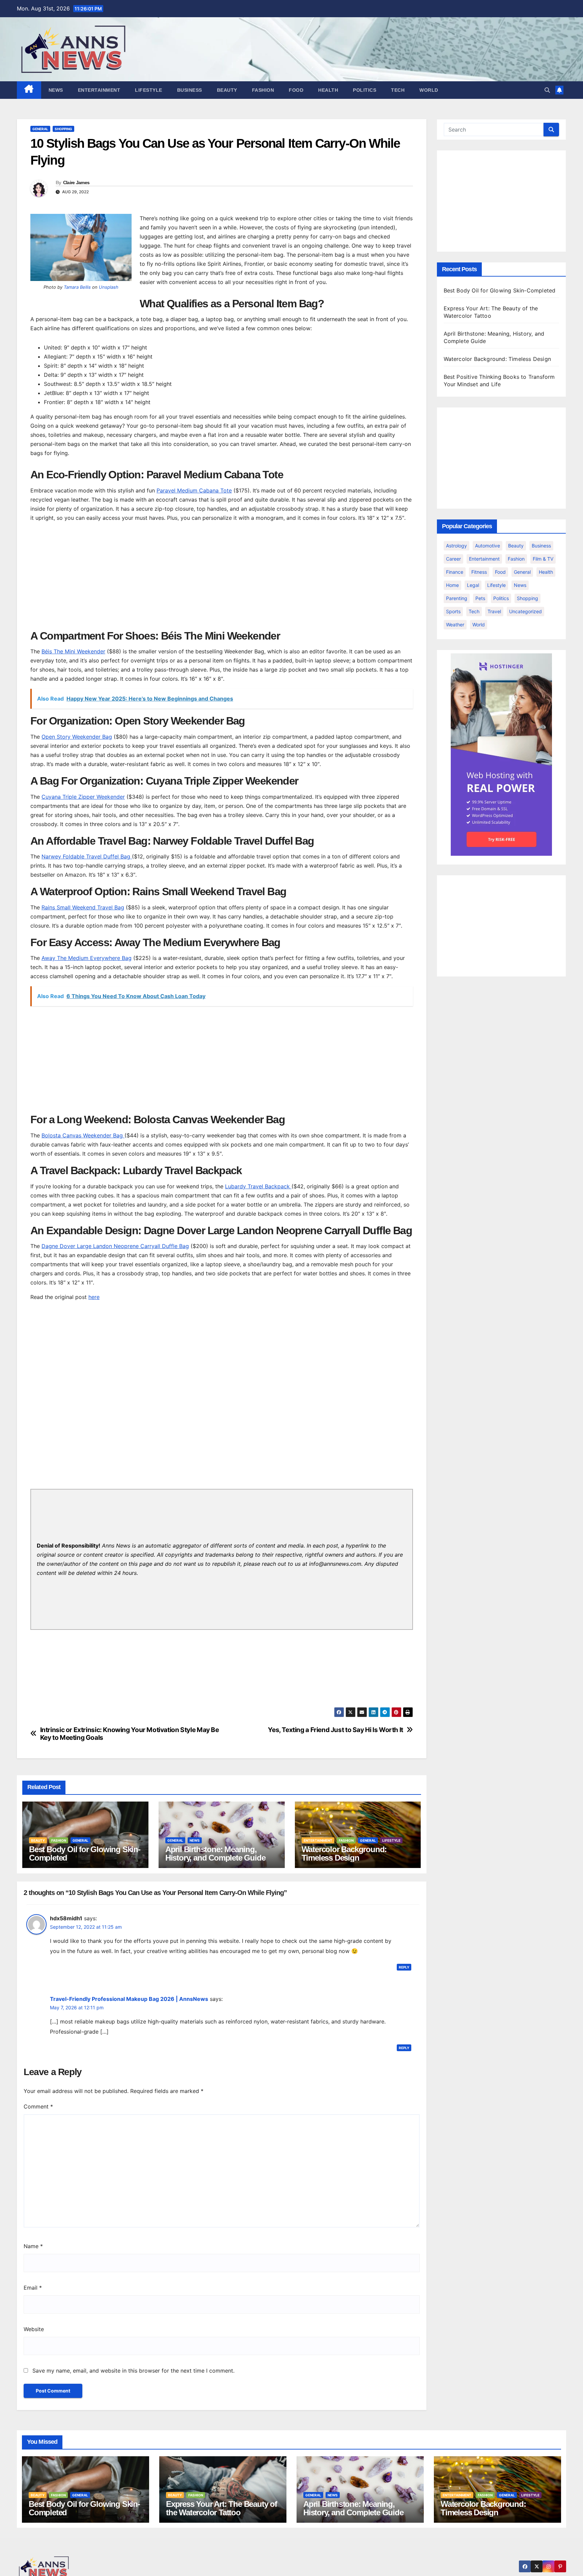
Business (190, 90)
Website (34, 2329)
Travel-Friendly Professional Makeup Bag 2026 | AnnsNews (129, 1999)
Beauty (227, 90)
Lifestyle (149, 90)
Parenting (457, 598)
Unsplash (109, 287)
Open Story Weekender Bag (77, 737)
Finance (455, 572)
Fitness (479, 572)
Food (296, 90)
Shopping (63, 129)
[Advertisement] (222, 575)
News (56, 90)
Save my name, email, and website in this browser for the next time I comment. (133, 2371)
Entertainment (99, 90)
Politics (365, 90)
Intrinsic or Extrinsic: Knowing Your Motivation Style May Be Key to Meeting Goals (130, 1734)
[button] (547, 90)
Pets (480, 598)
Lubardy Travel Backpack (258, 1186)
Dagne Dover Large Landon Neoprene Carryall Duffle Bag (115, 1246)
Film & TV (543, 559)
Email (33, 2288)
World (429, 90)
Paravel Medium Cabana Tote (194, 490)
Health (328, 90)
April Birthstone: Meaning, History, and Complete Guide (215, 1853)
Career (453, 559)
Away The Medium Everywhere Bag (87, 958)
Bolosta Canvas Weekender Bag (83, 1135)
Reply (404, 1967)
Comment (38, 2106)
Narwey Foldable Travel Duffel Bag (87, 856)
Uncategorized (525, 611)
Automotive (488, 546)
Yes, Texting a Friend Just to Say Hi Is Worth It (336, 1730)
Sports (453, 611)
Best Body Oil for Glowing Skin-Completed (85, 1853)
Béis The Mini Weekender (73, 651)
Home (452, 585)
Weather (455, 625)
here (94, 1297)
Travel (494, 611)
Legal (473, 585)
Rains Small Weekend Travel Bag (83, 907)
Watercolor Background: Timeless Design (344, 1853)
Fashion (263, 90)
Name (33, 2246)
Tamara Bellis (77, 287)
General (40, 129)
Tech (398, 90)
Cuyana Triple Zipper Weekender (83, 797)
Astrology (456, 546)
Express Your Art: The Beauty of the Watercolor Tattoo (221, 2508)
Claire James (76, 182)
